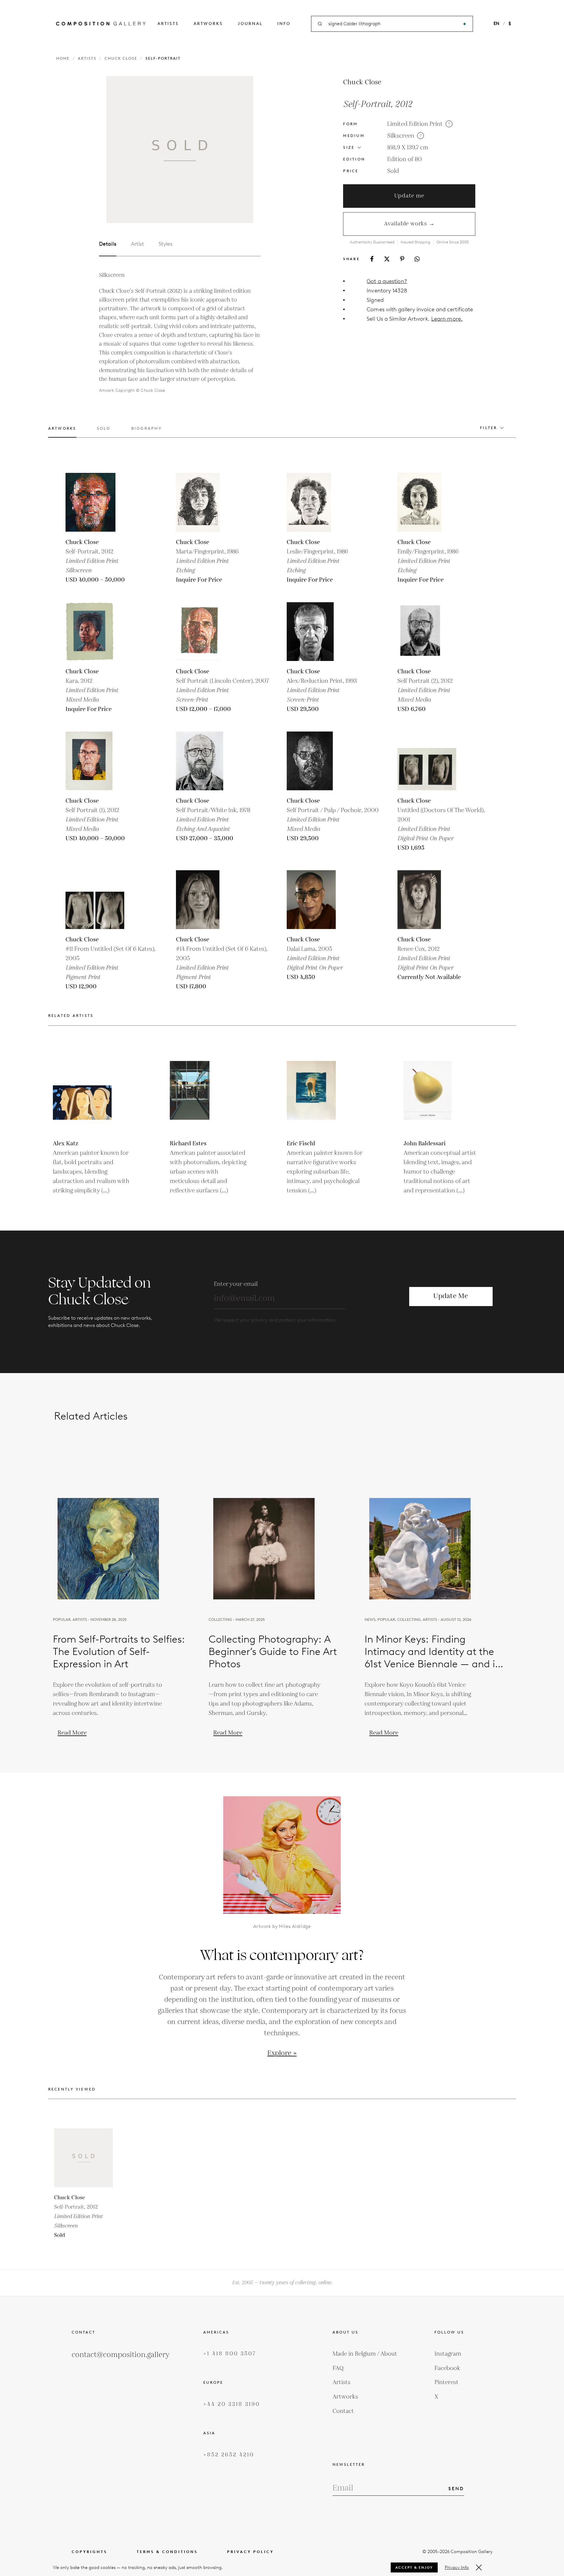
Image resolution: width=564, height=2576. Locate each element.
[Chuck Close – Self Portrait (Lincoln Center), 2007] (205, 632)
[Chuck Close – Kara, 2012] (95, 632)
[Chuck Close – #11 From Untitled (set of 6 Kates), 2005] (95, 900)
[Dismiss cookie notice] (479, 2567)
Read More (72, 1733)
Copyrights (89, 2552)
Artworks (208, 24)
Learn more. (447, 319)
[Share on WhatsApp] (417, 259)
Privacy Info (457, 2567)
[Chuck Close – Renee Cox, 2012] (427, 900)
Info (284, 24)
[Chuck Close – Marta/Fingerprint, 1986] (205, 502)
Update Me (451, 1296)
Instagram (448, 2354)
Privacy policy (250, 2552)
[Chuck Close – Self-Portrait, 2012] (95, 502)
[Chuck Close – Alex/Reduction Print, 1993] (316, 632)
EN (496, 24)
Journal (250, 24)
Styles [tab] (166, 244)
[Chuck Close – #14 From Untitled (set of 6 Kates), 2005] (205, 900)
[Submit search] (465, 24)
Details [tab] (108, 244)
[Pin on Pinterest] (402, 259)
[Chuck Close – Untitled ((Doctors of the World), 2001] (427, 761)
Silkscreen (401, 136)
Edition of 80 (404, 159)
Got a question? (387, 281)
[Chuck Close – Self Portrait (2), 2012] (427, 632)
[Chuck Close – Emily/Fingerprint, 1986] (427, 502)
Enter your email (236, 1284)
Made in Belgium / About (365, 2354)
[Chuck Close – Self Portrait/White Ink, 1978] (205, 761)
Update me (409, 196)
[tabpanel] (180, 333)
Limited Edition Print (415, 124)
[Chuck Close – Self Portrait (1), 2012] (95, 761)
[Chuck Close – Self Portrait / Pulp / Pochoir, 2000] (316, 761)
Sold (393, 171)
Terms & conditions (167, 2552)
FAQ (338, 2368)
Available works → (409, 224)
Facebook (447, 2368)
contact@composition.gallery (121, 2355)
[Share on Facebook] (372, 259)
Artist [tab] (137, 244)
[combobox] (392, 24)
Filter (489, 428)
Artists (168, 24)
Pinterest (446, 2382)
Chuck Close (121, 58)
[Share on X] (387, 259)
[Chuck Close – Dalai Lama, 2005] (316, 900)
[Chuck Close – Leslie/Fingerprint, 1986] (316, 502)
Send (456, 2489)
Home (63, 58)
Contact (343, 2411)
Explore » (282, 2053)
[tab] (62, 432)
